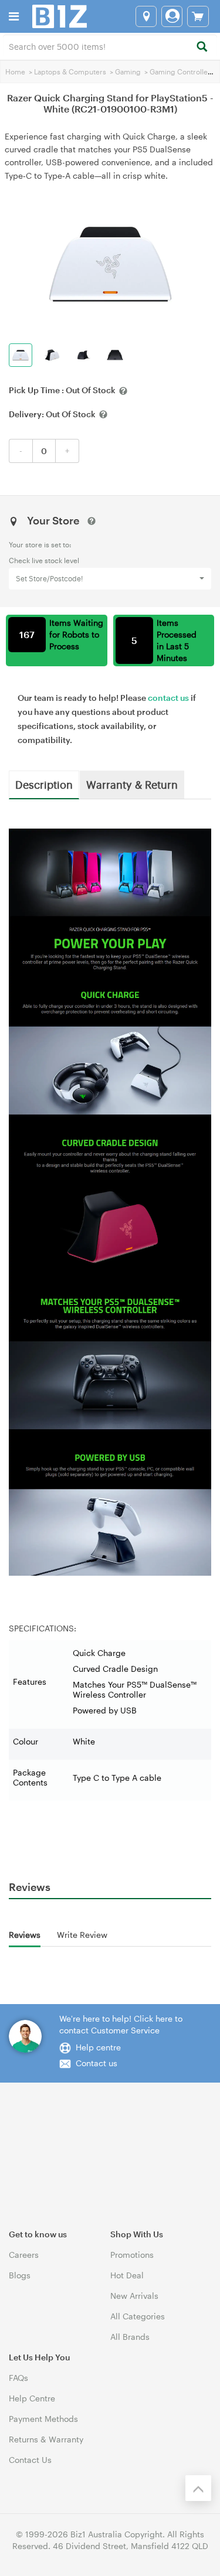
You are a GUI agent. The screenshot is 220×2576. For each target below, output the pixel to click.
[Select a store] (146, 16)
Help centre (98, 2047)
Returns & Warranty (46, 2439)
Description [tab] (44, 784)
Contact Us (30, 2460)
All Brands (130, 2337)
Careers (24, 2255)
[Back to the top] (198, 2488)
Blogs (20, 2275)
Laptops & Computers (70, 71)
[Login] (172, 16)
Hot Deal (127, 2275)
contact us (168, 698)
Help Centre (32, 2398)
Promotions (132, 2255)
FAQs (18, 2378)
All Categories (138, 2316)
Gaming (128, 71)
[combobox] (110, 46)
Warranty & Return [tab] (132, 784)
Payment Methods (43, 2419)
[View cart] (198, 16)
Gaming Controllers (182, 71)
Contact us (97, 2063)
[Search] (202, 47)
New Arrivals (134, 2296)
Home (15, 71)
